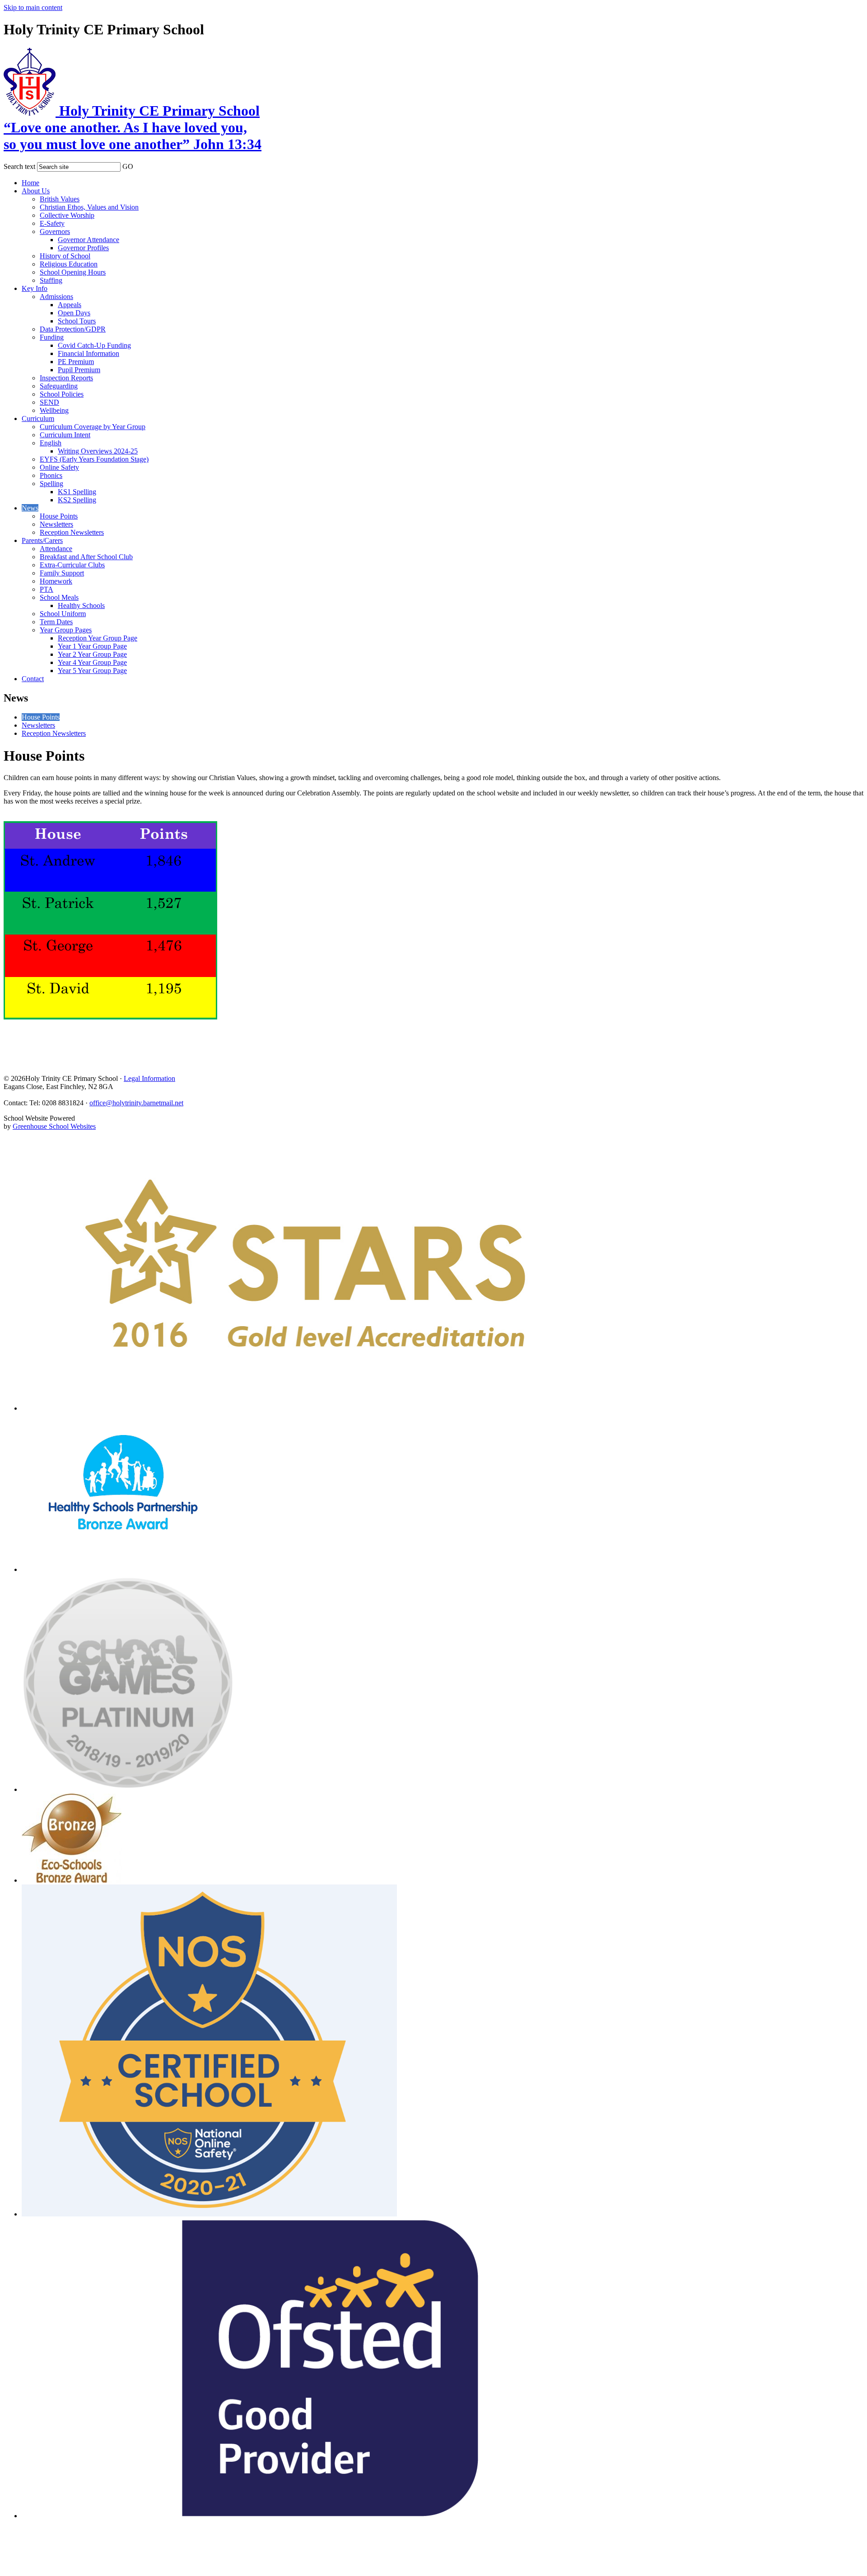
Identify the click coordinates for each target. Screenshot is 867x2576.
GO (128, 166)
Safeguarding (59, 386)
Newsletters (56, 524)
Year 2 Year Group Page (92, 654)
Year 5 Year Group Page (92, 671)
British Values (60, 199)
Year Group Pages (66, 630)
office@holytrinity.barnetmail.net (136, 1103)
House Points (59, 516)
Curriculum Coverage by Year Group (93, 427)
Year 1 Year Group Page (92, 646)
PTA (47, 589)
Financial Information (89, 353)
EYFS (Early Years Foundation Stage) (94, 459)
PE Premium (76, 362)
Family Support (62, 573)
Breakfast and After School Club (86, 557)
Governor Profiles (83, 248)
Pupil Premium (79, 370)
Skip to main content (33, 7)
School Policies (62, 394)
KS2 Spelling (77, 500)
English (51, 443)
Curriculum (38, 418)
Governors (55, 231)
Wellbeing (54, 410)
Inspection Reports (66, 378)
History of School (65, 256)
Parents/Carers (42, 540)
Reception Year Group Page (98, 638)
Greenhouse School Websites (54, 1126)
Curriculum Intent (65, 435)
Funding (52, 337)
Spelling (51, 484)
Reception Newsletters (72, 532)
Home (30, 183)
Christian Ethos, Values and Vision (89, 207)
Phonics (51, 475)
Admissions (56, 297)
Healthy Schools (81, 605)
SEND (49, 402)
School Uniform (63, 614)
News (30, 508)
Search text (19, 166)
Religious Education (69, 264)
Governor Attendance (89, 240)
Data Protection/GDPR (73, 329)
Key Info (35, 288)
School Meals (59, 597)
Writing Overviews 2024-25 (98, 451)
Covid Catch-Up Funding (94, 345)
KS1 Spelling (77, 492)
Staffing (51, 280)
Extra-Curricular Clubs (72, 565)
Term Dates (56, 622)
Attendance (56, 549)
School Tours (77, 321)
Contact (33, 679)
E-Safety (52, 223)
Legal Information (149, 1078)
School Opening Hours (73, 272)
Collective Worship (67, 215)
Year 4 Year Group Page (92, 662)
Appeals (70, 305)
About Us (36, 191)
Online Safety (59, 467)
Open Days (74, 313)
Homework (56, 581)
